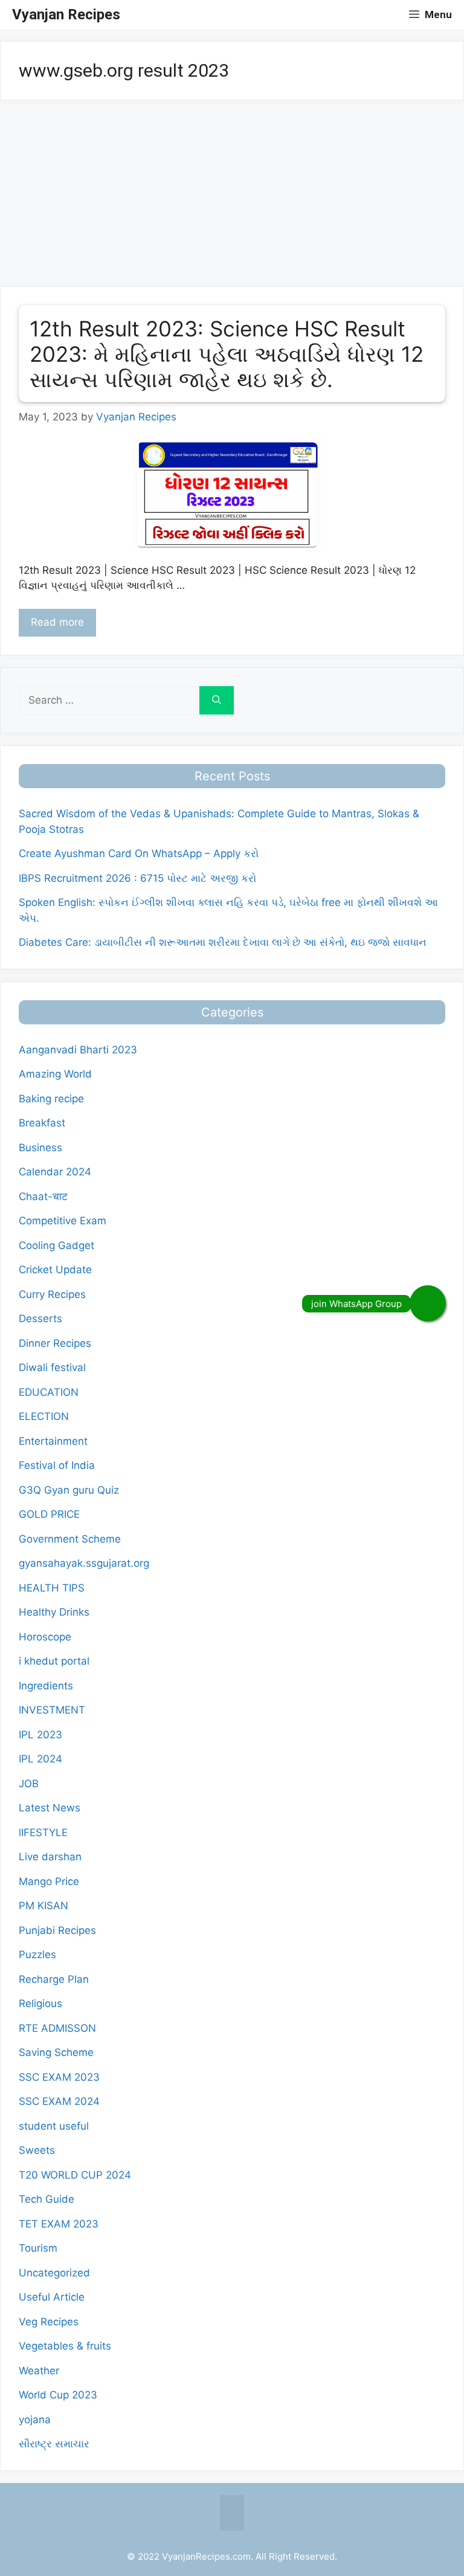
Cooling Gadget (56, 1245)
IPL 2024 (40, 1759)
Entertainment (53, 1441)
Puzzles (37, 1954)
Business (40, 1148)
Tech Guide (47, 2199)
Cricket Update (55, 1270)
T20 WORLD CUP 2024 (75, 2175)
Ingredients (46, 1686)
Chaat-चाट (43, 1196)
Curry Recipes (52, 1294)
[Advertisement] (232, 197)
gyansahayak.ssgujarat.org (84, 1563)
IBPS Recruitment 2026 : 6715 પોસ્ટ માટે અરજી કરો (137, 878)
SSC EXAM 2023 (59, 2077)
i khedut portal (54, 1661)
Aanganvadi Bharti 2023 (78, 1050)
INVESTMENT (52, 1710)
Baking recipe (51, 1099)
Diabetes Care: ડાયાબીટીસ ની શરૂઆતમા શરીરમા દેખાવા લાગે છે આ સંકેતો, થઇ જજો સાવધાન (223, 942)
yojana (35, 2420)
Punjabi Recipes (57, 1930)
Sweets (37, 2150)
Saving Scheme (56, 2052)
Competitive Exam (63, 1221)
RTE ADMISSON (57, 2028)
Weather (39, 2371)
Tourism (38, 2248)
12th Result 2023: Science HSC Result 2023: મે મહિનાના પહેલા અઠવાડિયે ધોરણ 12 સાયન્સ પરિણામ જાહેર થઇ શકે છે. (227, 354)
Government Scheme (70, 1539)
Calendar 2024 (55, 1172)
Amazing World (55, 1074)
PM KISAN (43, 1906)
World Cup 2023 (58, 2395)
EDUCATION (49, 1392)
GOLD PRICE (49, 1514)
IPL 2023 (40, 1735)
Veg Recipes (49, 2322)
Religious (40, 2003)
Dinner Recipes (55, 1343)
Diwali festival (52, 1367)
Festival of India (57, 1465)
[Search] (217, 701)
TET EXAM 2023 (59, 2224)
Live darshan (50, 1857)
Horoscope (45, 1637)
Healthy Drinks (54, 1612)
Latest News (50, 1808)
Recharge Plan (54, 1979)
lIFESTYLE (43, 1832)
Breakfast (42, 1123)
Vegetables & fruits (65, 2346)
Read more (57, 622)
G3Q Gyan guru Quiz (69, 1490)
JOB (29, 1784)
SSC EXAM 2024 (59, 2101)
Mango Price (49, 1881)
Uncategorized (54, 2273)
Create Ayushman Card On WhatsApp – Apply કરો (139, 853)
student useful (54, 2126)
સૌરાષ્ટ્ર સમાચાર (54, 2444)
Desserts (40, 1319)
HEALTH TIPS (52, 1588)
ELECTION (44, 1416)
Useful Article (52, 2297)
